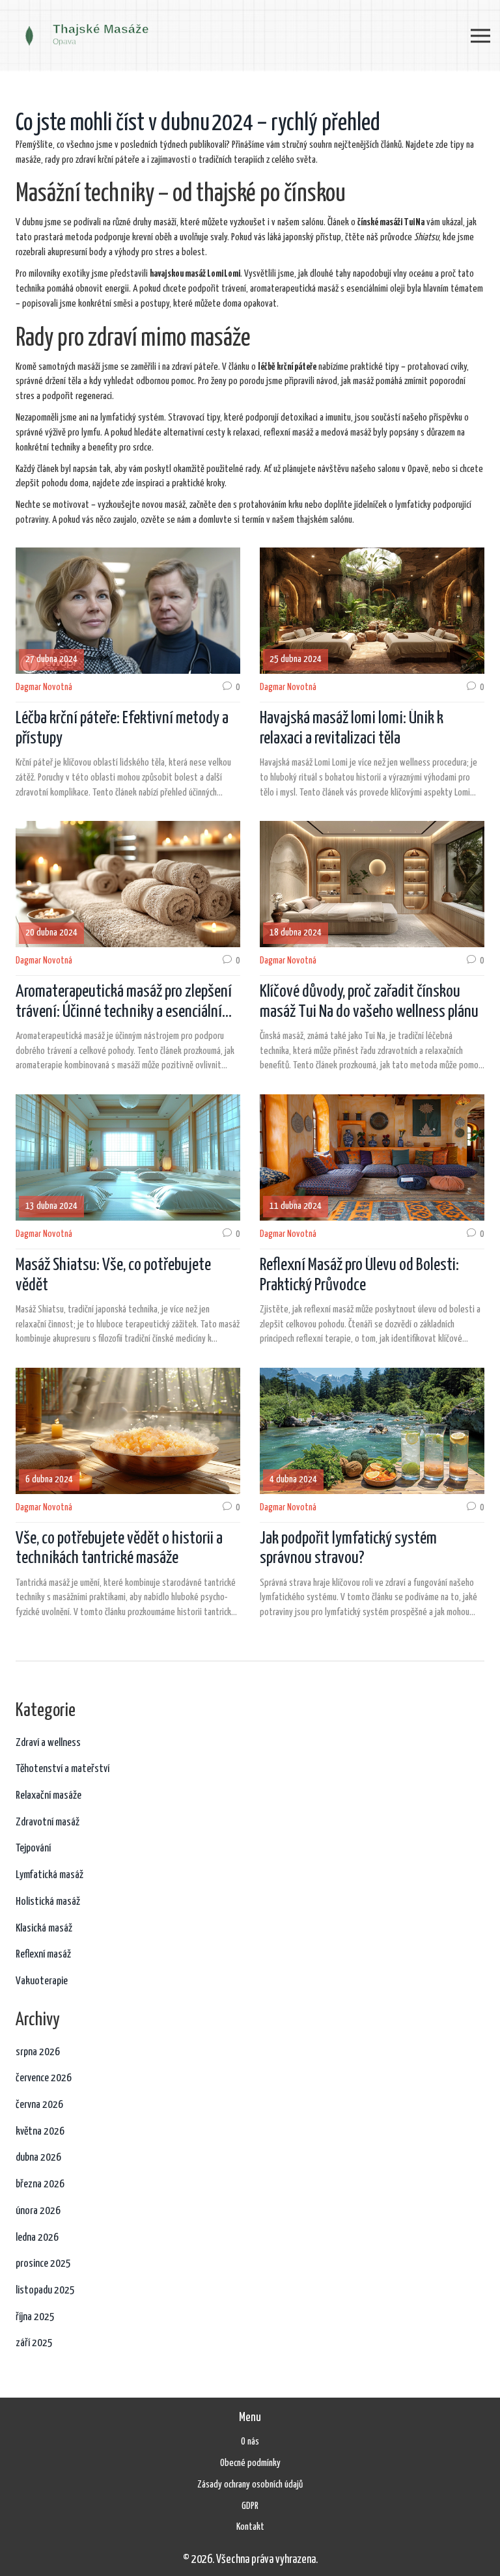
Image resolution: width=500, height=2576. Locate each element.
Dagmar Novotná (44, 687)
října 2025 (35, 2317)
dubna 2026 (38, 2158)
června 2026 (39, 2105)
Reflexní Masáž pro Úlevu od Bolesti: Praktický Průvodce (359, 1275)
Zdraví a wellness (48, 1743)
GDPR (250, 2506)
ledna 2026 (37, 2238)
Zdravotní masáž (48, 1822)
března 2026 (40, 2184)
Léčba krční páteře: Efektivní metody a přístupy (122, 728)
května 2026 (40, 2132)
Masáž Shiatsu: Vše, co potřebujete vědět (113, 1275)
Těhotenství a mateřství (62, 1769)
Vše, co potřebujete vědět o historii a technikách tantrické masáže (119, 1549)
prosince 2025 (43, 2264)
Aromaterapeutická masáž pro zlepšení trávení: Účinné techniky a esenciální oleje (124, 1003)
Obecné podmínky (250, 2463)
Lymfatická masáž (49, 1875)
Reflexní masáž (43, 1955)
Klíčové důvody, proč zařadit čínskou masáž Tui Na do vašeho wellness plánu (369, 1002)
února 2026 (38, 2211)
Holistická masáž (48, 1902)
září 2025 (34, 2343)
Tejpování (33, 1849)
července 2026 (44, 2078)
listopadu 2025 (45, 2291)
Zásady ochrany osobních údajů (250, 2485)
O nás (250, 2442)
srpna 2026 (38, 2052)
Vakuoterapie (42, 1981)
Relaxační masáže (49, 1796)
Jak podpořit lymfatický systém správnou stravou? (348, 1549)
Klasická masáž (44, 1929)
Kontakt (250, 2527)
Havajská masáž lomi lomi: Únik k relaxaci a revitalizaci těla (352, 728)
